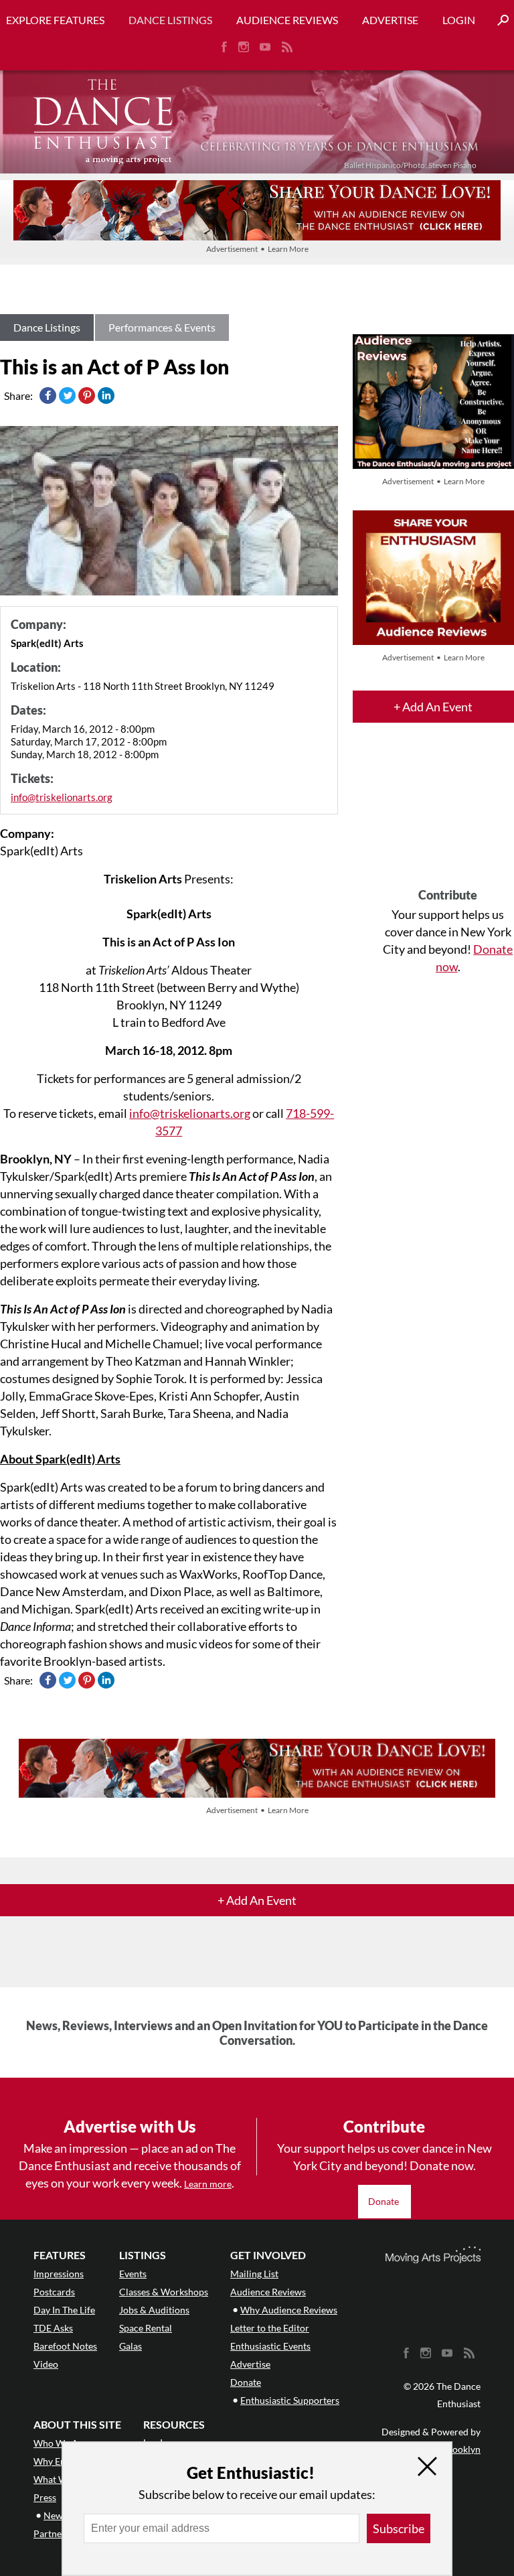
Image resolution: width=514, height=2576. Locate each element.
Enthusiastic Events (270, 2346)
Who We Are (60, 2443)
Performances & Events (162, 327)
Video (46, 2364)
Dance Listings (170, 20)
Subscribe (399, 2528)
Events (133, 2274)
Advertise (390, 20)
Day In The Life (64, 2310)
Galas (131, 2346)
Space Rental (146, 2328)
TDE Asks (53, 2328)
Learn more (208, 2184)
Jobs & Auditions (154, 2310)
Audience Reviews (287, 20)
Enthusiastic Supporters (290, 2400)
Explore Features (55, 20)
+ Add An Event (433, 707)
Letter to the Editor (270, 2328)
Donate (384, 2201)
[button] (498, 20)
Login (459, 20)
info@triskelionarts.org (62, 797)
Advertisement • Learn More (257, 249)
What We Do (60, 2479)
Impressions (59, 2274)
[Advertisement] (448, 817)
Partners (52, 2533)
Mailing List (254, 2274)
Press (45, 2497)
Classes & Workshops (164, 2292)
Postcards (54, 2292)
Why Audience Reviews (289, 2310)
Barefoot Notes (65, 2346)
